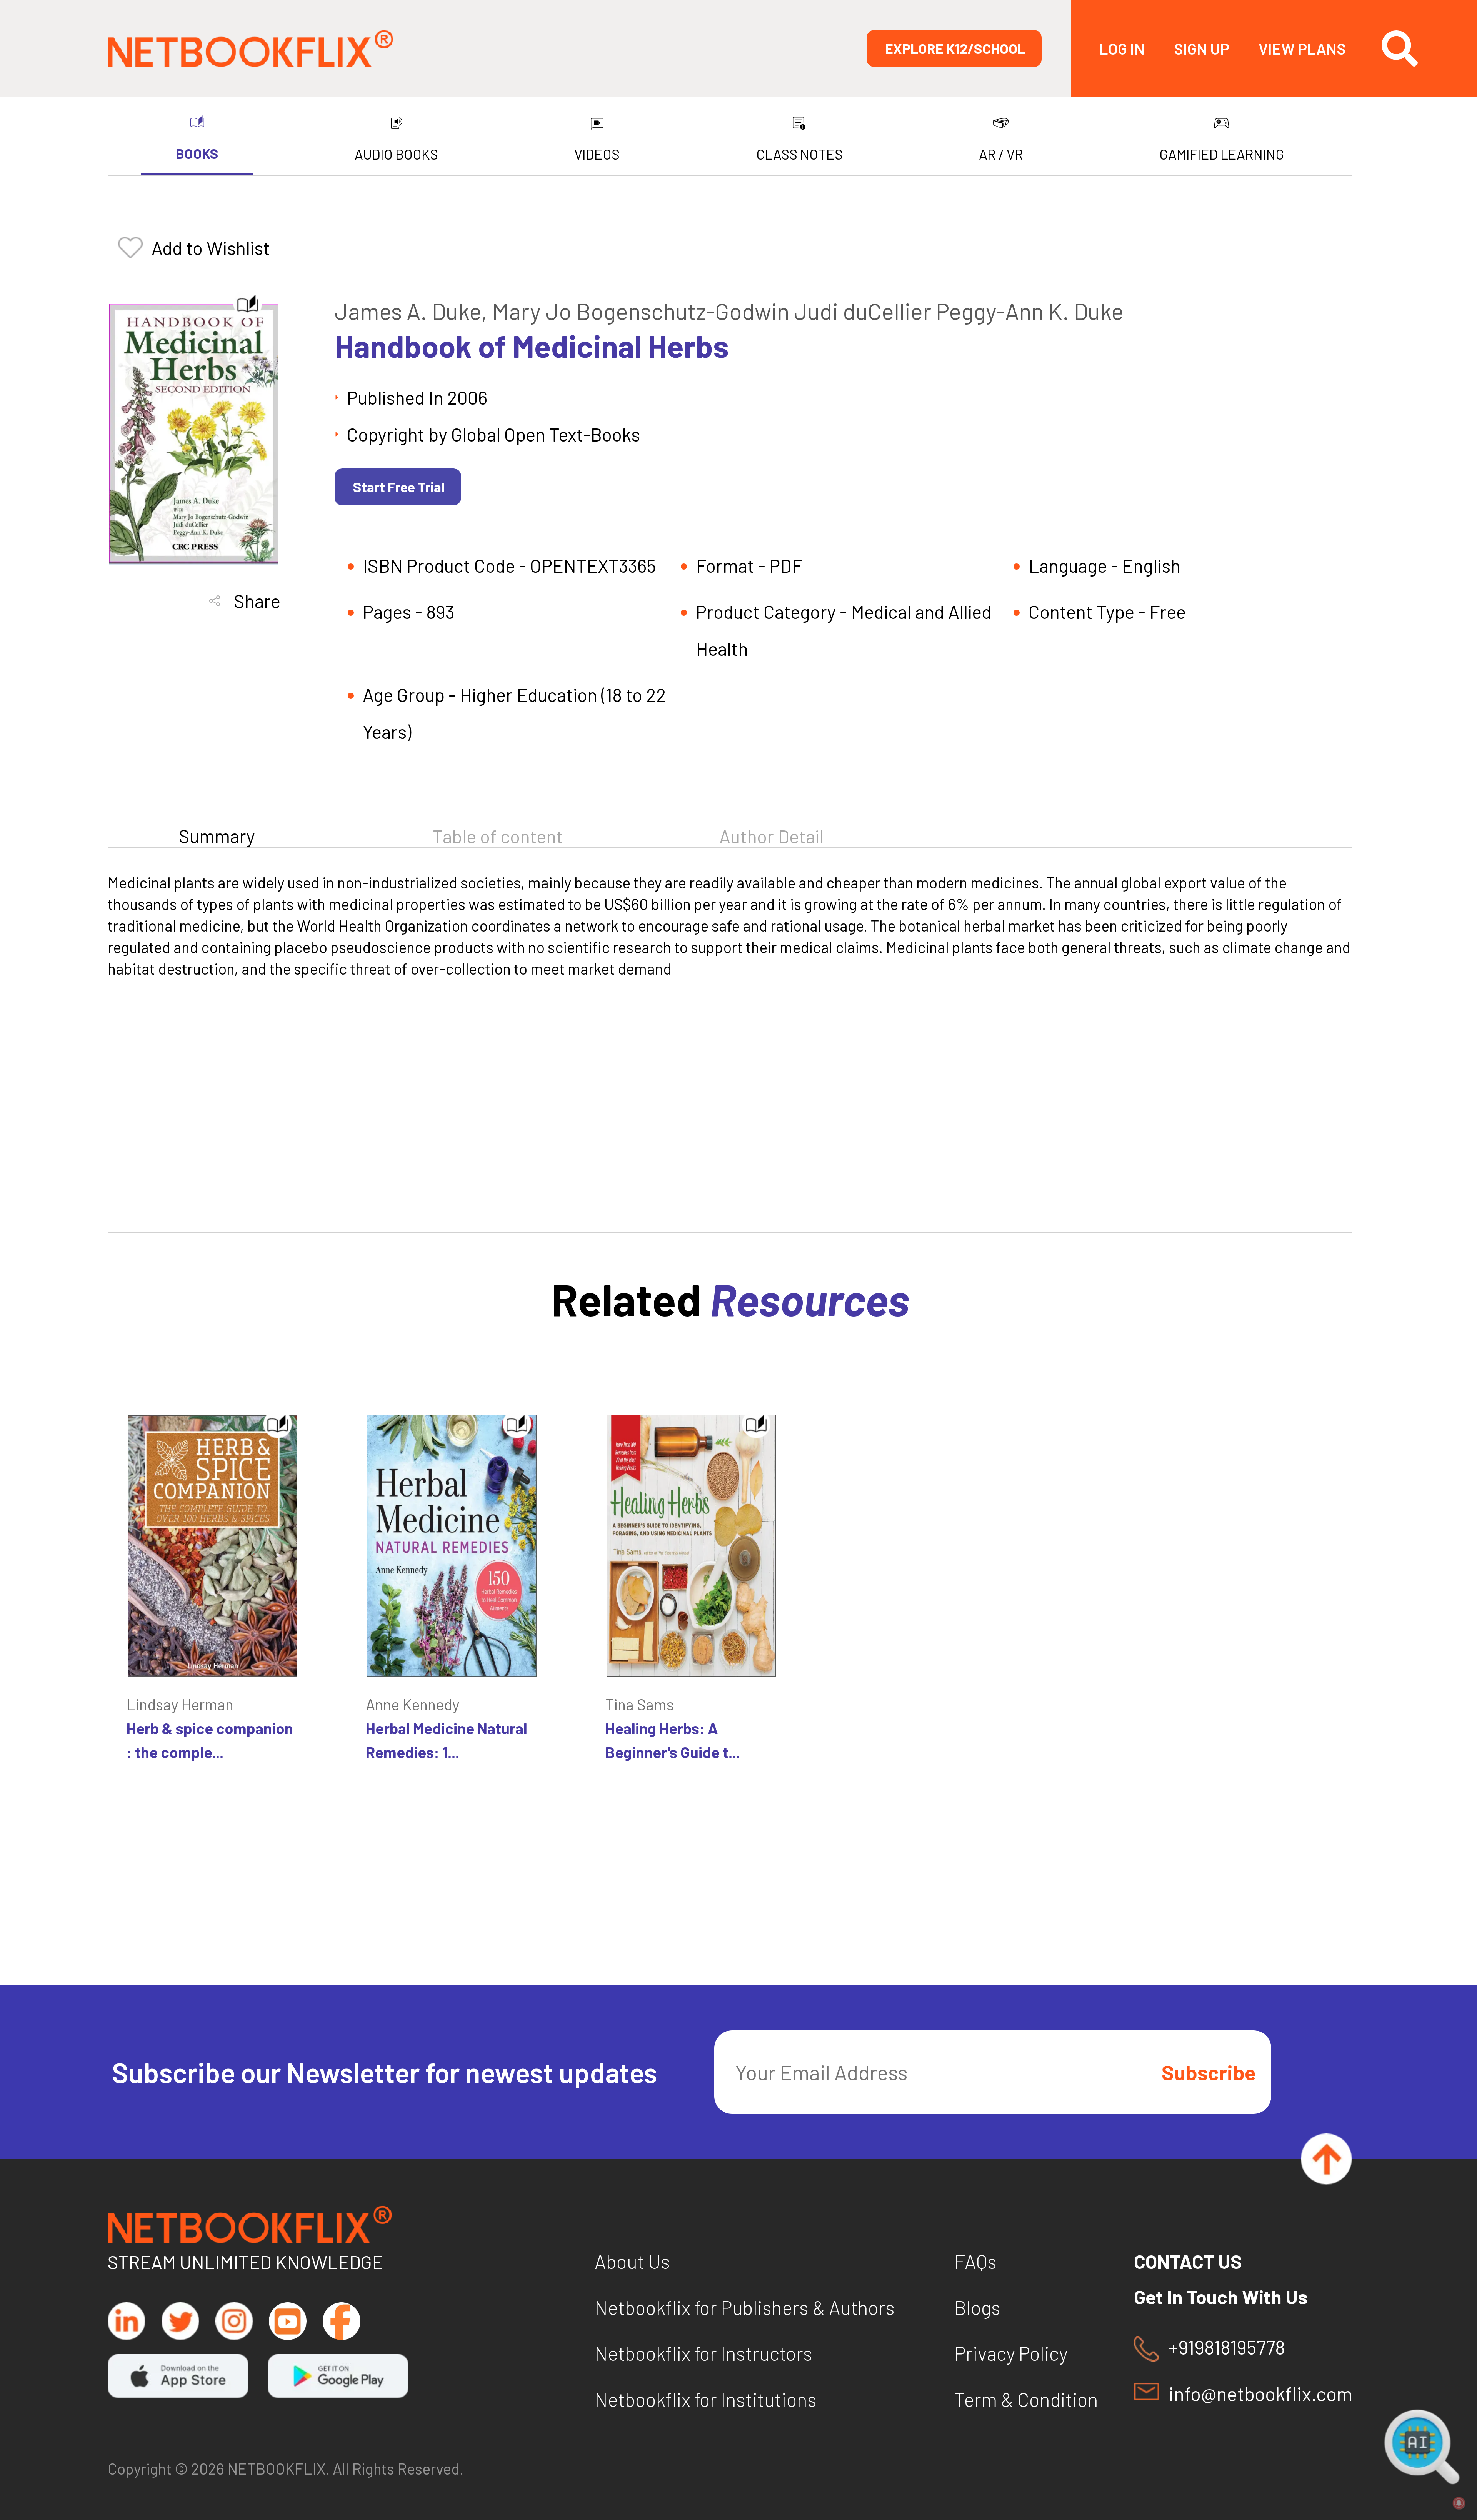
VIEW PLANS (1302, 48)
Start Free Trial (399, 487)
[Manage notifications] (1459, 2503)
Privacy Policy (1011, 2353)
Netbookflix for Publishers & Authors (745, 2307)
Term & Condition (1026, 2399)
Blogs (977, 2307)
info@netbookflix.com (1260, 2393)
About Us (632, 2261)
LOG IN (1122, 48)
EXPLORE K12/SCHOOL (955, 48)
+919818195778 (1227, 2347)
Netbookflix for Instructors (703, 2353)
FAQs (975, 2261)
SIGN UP (1202, 48)
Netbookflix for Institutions (706, 2399)
